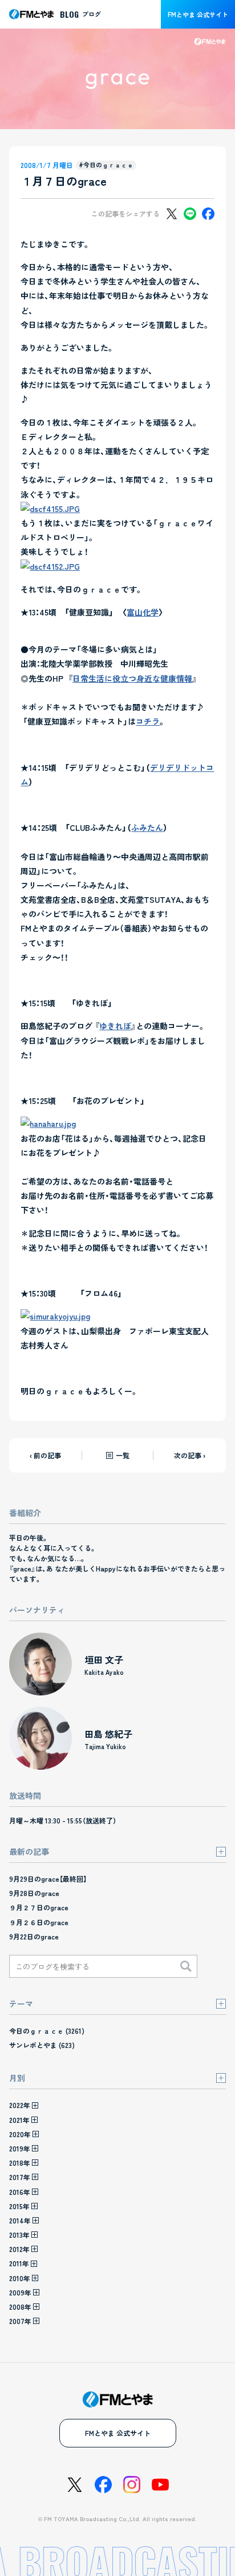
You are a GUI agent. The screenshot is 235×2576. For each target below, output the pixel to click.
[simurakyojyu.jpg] (55, 1316)
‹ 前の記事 (45, 1455)
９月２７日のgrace (39, 1907)
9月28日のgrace (34, 1893)
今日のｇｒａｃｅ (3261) (47, 2031)
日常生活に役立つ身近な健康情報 (132, 678)
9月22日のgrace (34, 1936)
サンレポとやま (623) (42, 2045)
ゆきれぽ (115, 1026)
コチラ (148, 721)
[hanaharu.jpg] (48, 1123)
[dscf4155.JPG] (50, 509)
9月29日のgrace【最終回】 (48, 1879)
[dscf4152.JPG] (50, 566)
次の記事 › (190, 1455)
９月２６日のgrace (39, 1922)
